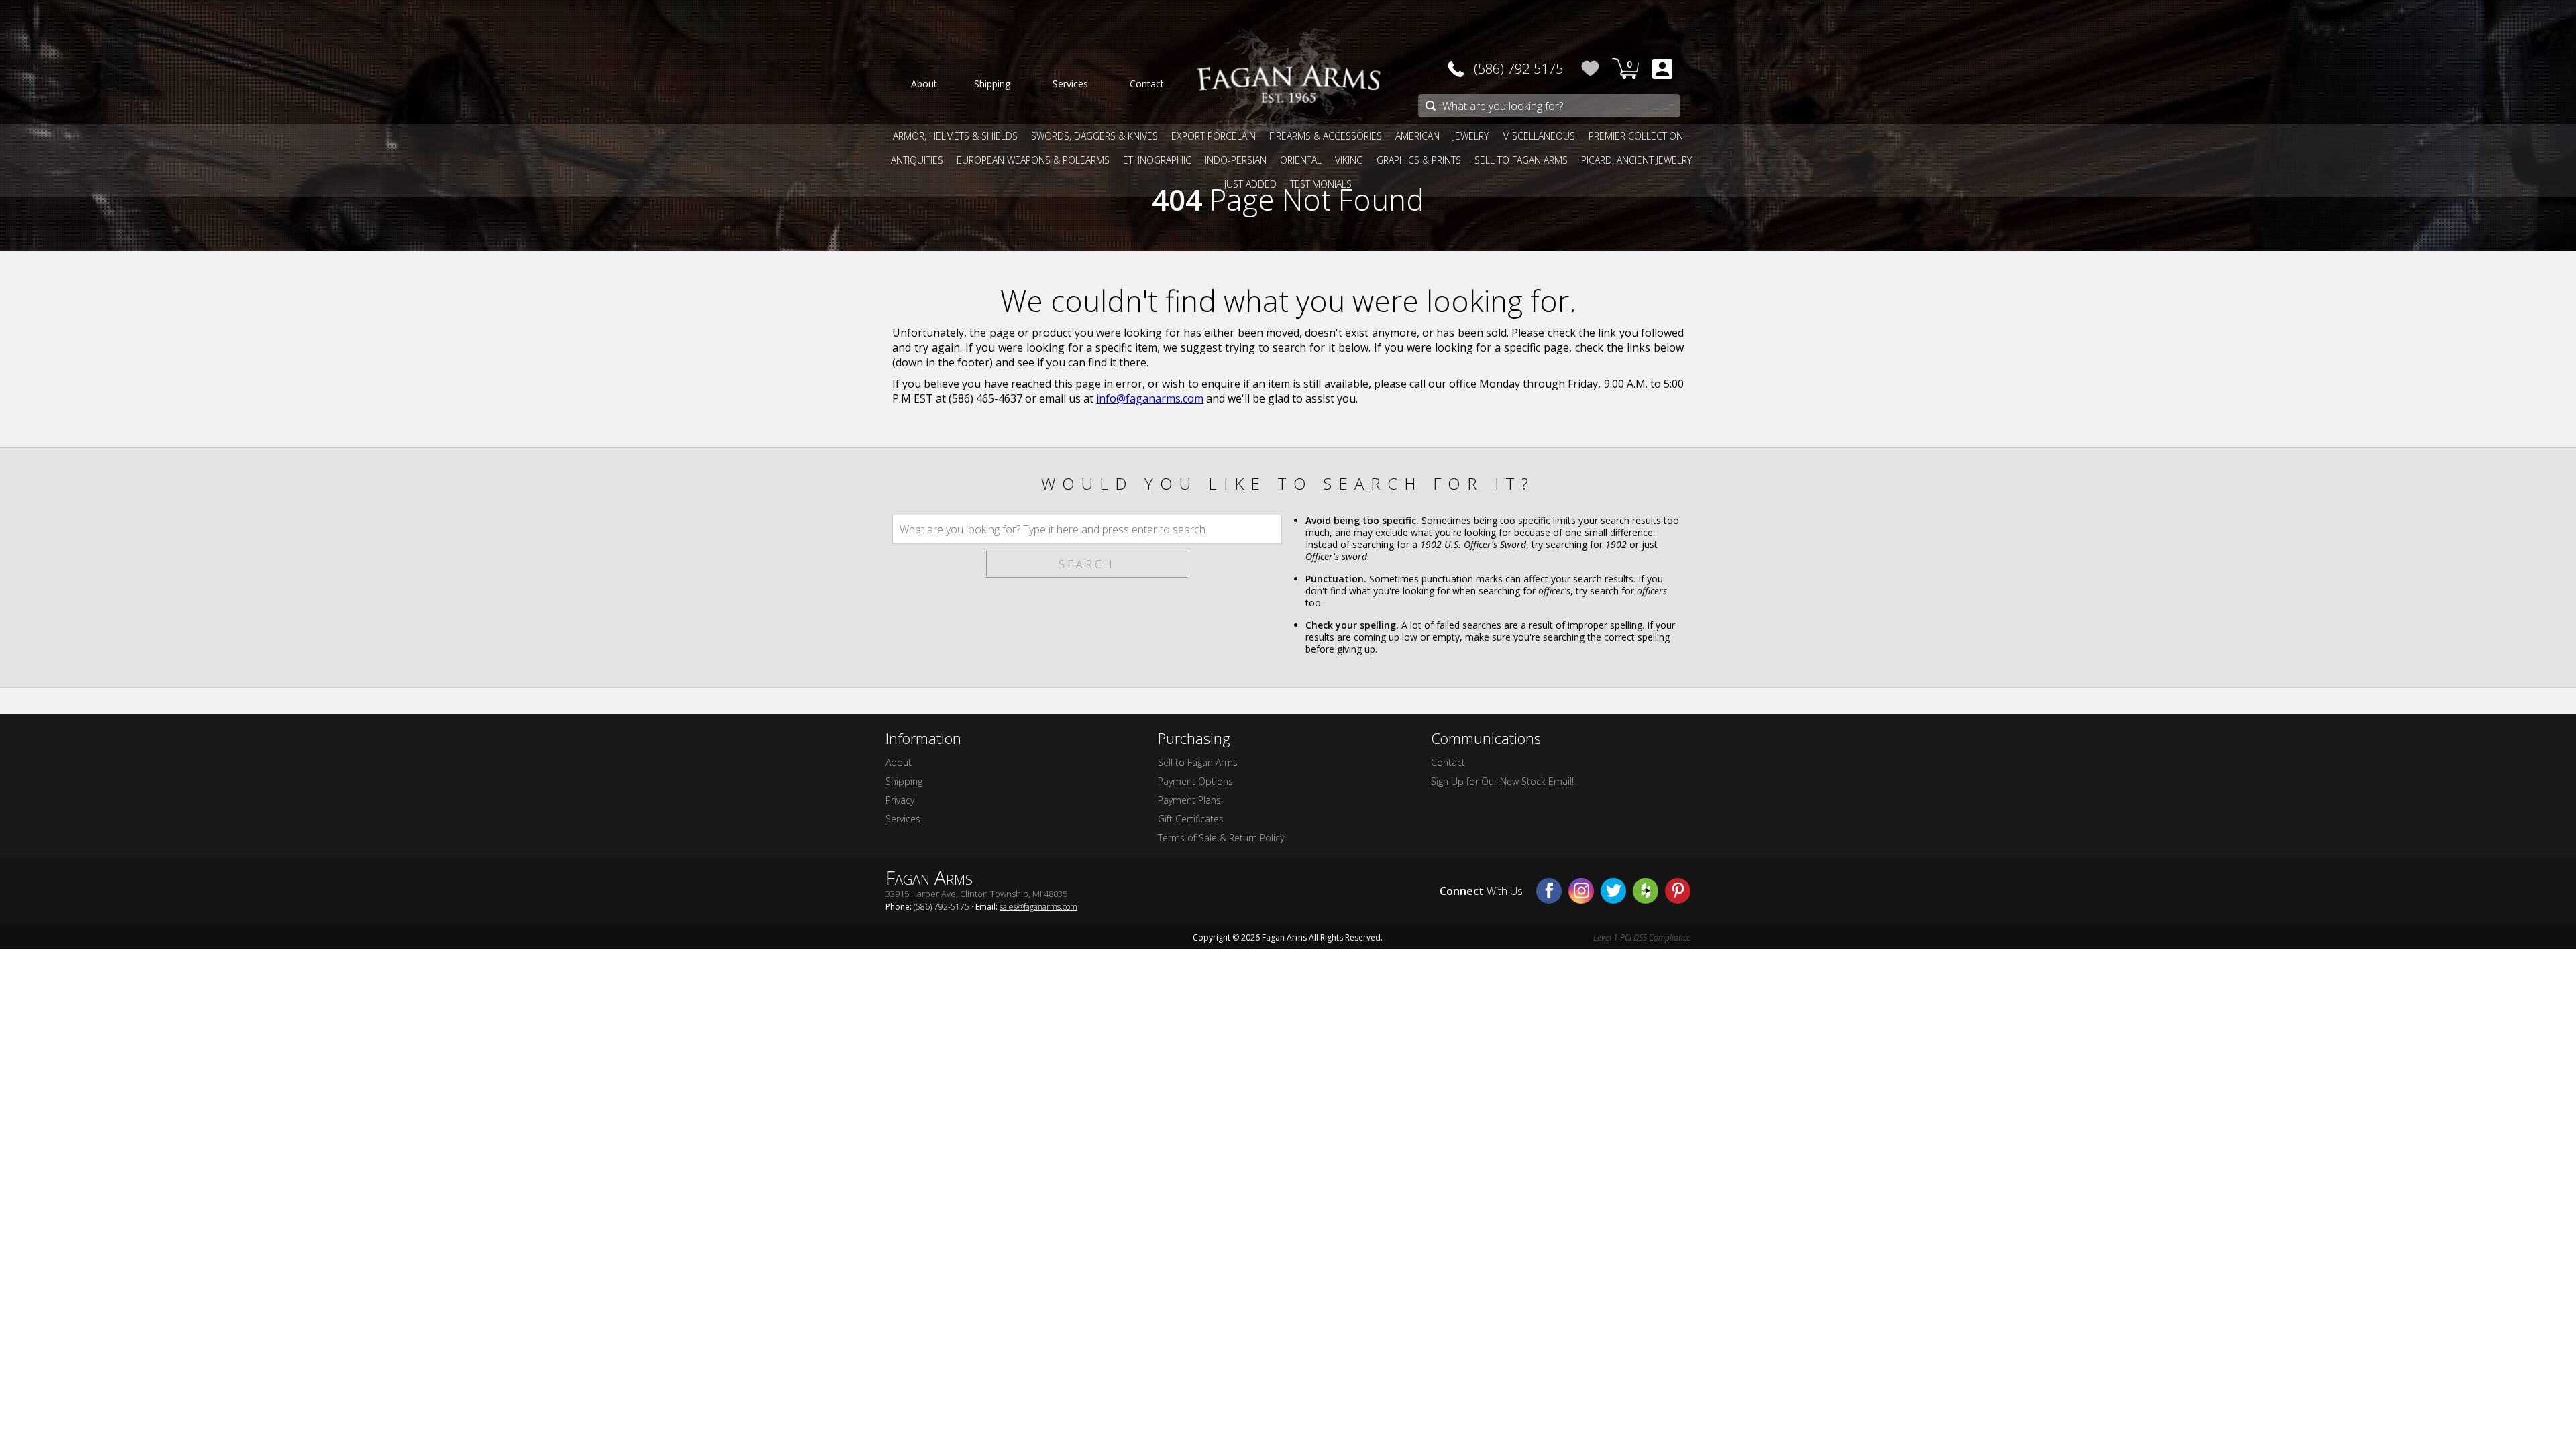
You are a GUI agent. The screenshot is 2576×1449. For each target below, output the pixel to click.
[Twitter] (1613, 891)
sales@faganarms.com (1038, 907)
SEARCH (1087, 564)
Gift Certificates (1191, 819)
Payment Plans (1189, 800)
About (899, 762)
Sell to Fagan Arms (1198, 762)
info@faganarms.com (1150, 398)
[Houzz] (1646, 891)
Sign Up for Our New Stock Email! (1502, 781)
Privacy (900, 800)
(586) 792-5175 (1518, 69)
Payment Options (1195, 781)
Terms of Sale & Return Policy (1221, 838)
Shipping (904, 781)
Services (903, 819)
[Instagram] (1581, 891)
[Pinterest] (1678, 891)
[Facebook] (1549, 891)
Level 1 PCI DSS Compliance (1642, 937)
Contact (1448, 762)
